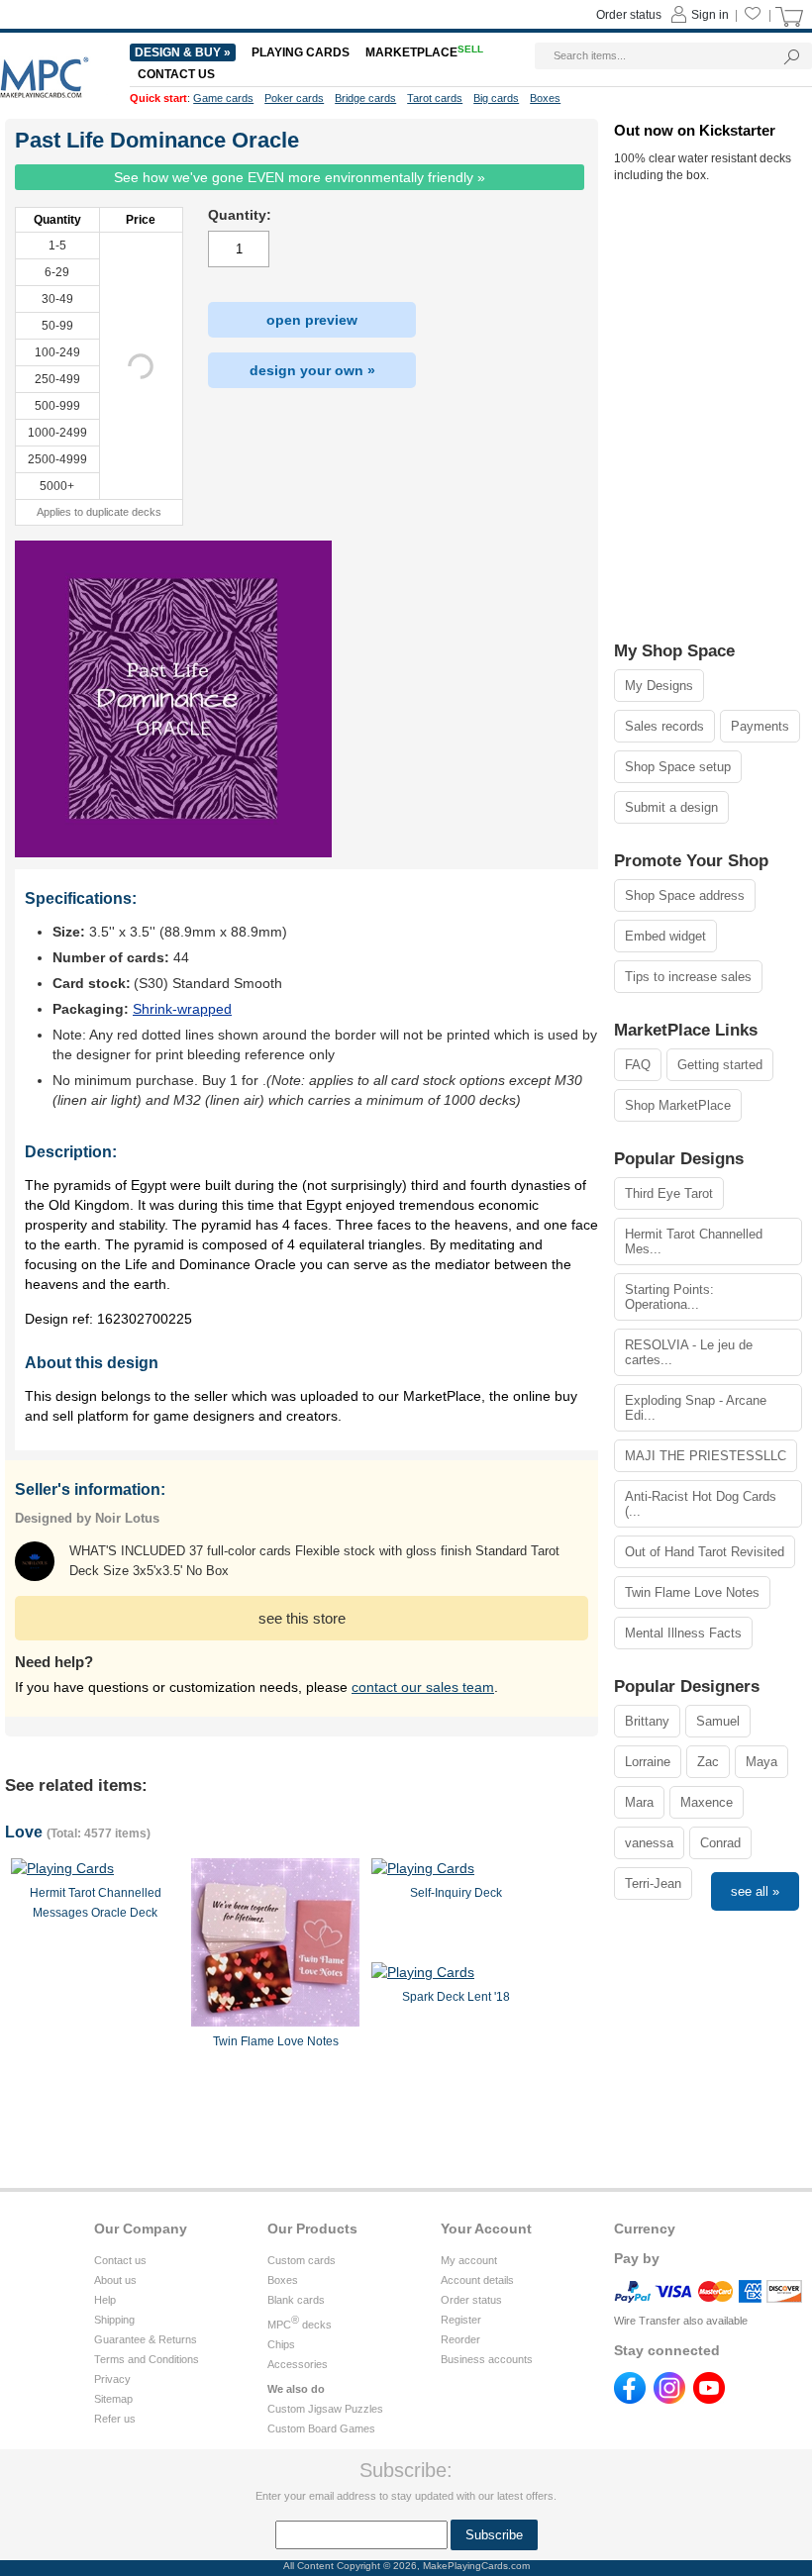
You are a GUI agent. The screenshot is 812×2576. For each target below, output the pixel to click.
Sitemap (113, 2399)
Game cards (223, 98)
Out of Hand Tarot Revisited (705, 1552)
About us (115, 2280)
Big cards (496, 98)
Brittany (647, 1721)
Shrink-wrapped (182, 1009)
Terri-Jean (653, 1883)
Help (105, 2300)
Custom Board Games (321, 2428)
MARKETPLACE (424, 52)
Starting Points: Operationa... (669, 1297)
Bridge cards (365, 98)
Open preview (312, 320)
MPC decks (300, 2325)
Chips (281, 2344)
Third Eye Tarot (669, 1193)
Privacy (112, 2379)
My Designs (659, 686)
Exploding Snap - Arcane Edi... (696, 1408)
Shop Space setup (678, 767)
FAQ (638, 1065)
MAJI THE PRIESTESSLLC (706, 1456)
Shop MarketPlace (678, 1105)
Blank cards (296, 2300)
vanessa (649, 1843)
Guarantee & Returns (146, 2339)
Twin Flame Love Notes (692, 1592)
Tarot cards (435, 98)
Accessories (298, 2364)
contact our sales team (423, 1687)
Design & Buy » (183, 52)
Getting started (720, 1065)
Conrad (720, 1843)
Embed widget (665, 936)
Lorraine (648, 1762)
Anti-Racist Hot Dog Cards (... (701, 1504)
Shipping (114, 2320)
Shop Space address (685, 895)
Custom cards (302, 2260)
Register (461, 2320)
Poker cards (294, 98)
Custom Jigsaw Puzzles (325, 2409)
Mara (639, 1802)
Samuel (718, 1721)
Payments (760, 726)
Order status (471, 2300)
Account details (477, 2280)
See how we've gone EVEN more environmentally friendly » (300, 177)
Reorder (460, 2339)
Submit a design (671, 807)
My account (469, 2260)
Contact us (120, 2260)
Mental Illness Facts (683, 1633)
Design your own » (312, 370)
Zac (708, 1762)
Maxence (707, 1802)
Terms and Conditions (147, 2359)
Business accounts (487, 2359)
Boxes (283, 2280)
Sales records (664, 726)
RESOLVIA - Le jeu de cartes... (689, 1352)
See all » (755, 1891)
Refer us (115, 2419)
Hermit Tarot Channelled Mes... (694, 1241)
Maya (761, 1762)
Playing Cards (301, 52)
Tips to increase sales (688, 977)
